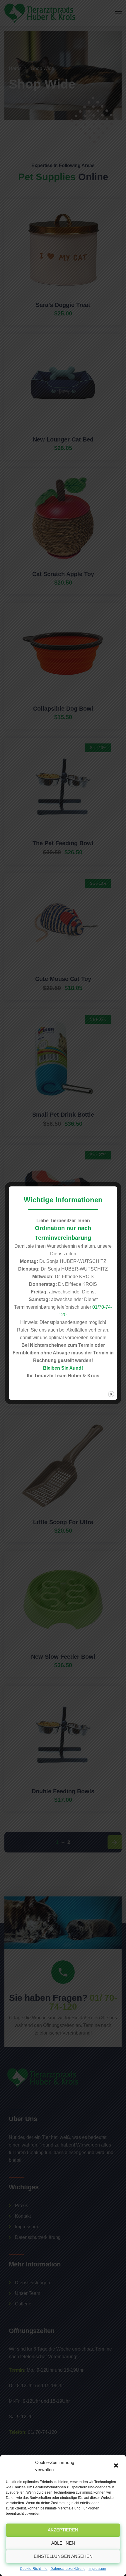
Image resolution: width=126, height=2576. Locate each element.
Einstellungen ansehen (63, 2556)
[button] (117, 2466)
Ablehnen (63, 2543)
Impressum (97, 2569)
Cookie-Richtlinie (34, 2569)
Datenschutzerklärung (68, 2569)
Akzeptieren (63, 2530)
